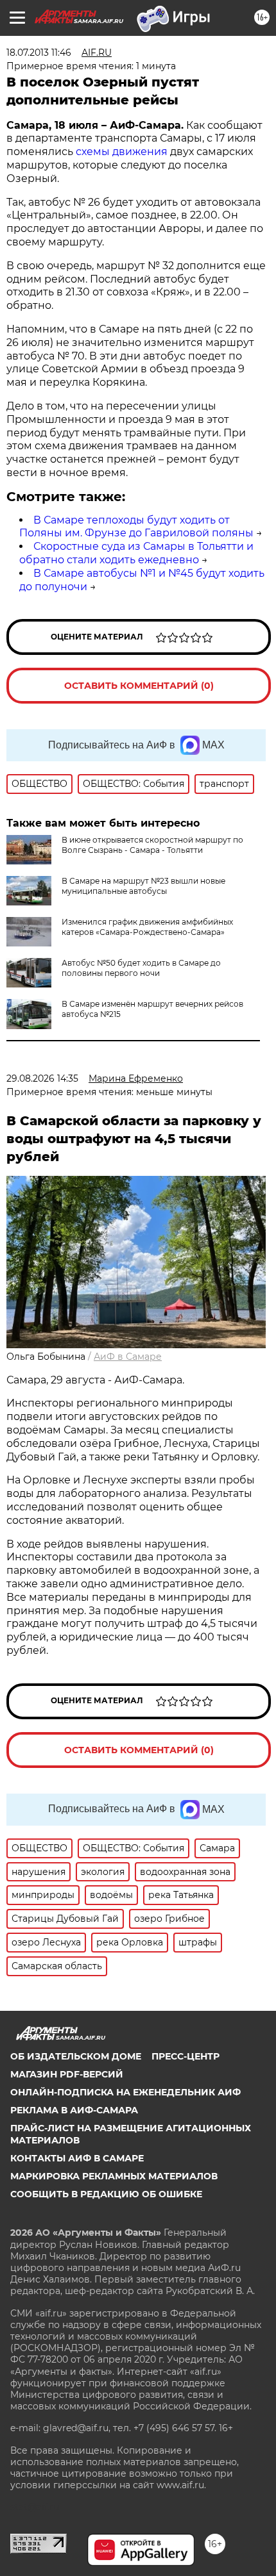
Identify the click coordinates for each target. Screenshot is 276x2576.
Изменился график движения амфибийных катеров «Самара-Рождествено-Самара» (147, 927)
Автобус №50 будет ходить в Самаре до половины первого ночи (141, 968)
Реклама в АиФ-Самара (74, 2110)
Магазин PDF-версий (67, 2074)
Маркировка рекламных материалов (114, 2176)
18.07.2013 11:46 (39, 53)
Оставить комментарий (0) (139, 686)
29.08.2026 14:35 (42, 1078)
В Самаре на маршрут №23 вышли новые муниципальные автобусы (143, 886)
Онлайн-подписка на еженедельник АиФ (125, 2092)
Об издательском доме (76, 2056)
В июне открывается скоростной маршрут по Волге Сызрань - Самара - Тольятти (152, 845)
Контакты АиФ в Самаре (77, 2158)
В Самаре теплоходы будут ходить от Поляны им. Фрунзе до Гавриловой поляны (136, 527)
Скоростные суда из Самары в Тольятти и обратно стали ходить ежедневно (136, 553)
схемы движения (123, 152)
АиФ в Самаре (128, 1357)
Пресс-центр (185, 2056)
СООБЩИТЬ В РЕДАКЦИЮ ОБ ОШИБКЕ (106, 2194)
